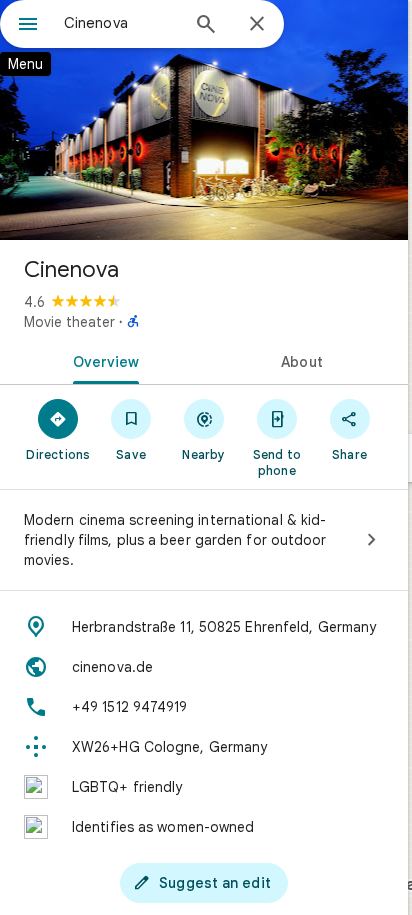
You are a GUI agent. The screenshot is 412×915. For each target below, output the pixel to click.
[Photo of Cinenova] (204, 120)
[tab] (102, 360)
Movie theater (69, 322)
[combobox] (121, 23)
